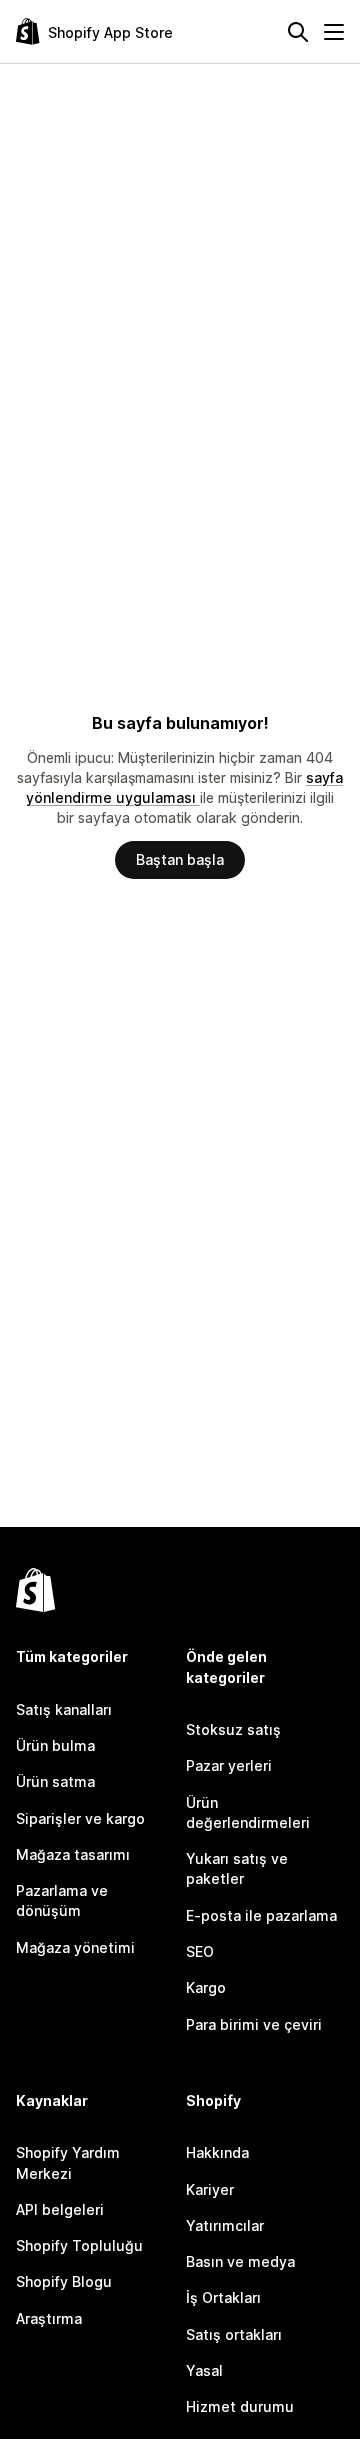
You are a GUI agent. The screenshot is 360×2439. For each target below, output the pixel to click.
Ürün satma (55, 1781)
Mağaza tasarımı (73, 1854)
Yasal (204, 2370)
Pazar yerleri (229, 1765)
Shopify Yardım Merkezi (68, 2162)
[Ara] (298, 32)
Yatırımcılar (225, 2225)
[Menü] (334, 32)
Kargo (206, 1987)
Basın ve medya (240, 2261)
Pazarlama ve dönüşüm (62, 1900)
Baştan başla (180, 859)
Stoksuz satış (233, 1729)
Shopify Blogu (64, 2281)
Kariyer (210, 2189)
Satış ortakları (234, 2334)
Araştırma (49, 2318)
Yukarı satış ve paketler (237, 1868)
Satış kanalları (64, 1709)
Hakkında (217, 2152)
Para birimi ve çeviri (254, 2024)
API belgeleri (60, 2209)
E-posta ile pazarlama (261, 1915)
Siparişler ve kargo (80, 1818)
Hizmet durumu (240, 2406)
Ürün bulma (55, 1745)
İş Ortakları (223, 2297)
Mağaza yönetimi (75, 1947)
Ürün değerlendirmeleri (248, 1812)
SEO (200, 1951)
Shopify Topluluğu (79, 2245)
